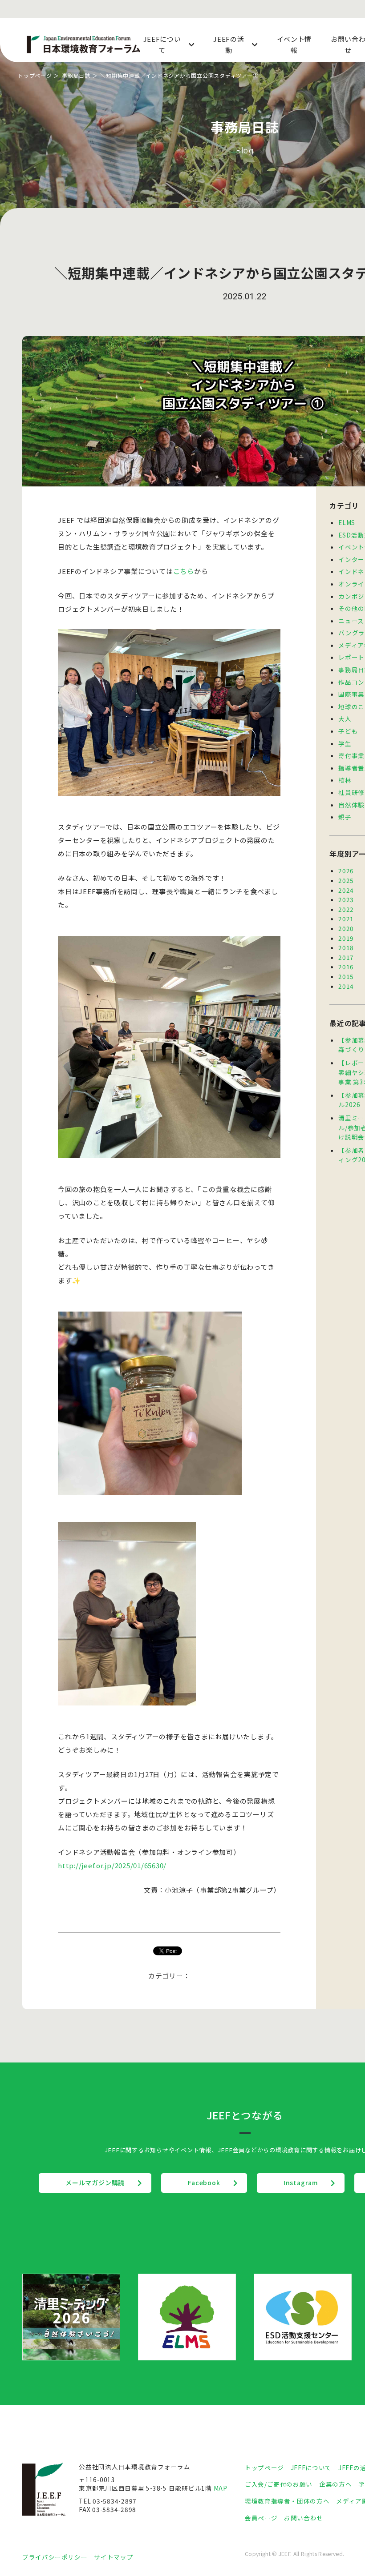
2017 (346, 957)
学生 (345, 743)
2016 (346, 967)
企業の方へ (335, 2484)
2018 (346, 947)
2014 (346, 986)
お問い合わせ (304, 2518)
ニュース (351, 621)
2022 (346, 909)
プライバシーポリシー (55, 2557)
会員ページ (261, 2518)
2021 (346, 919)
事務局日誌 (76, 75)
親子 (345, 817)
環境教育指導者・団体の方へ (287, 2501)
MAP (221, 2488)
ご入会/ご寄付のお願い (279, 2484)
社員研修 (351, 792)
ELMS (347, 522)
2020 (346, 928)
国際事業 (351, 694)
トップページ (35, 75)
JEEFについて (311, 2468)
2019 (346, 938)
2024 (346, 890)
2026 (346, 871)
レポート (351, 657)
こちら (184, 571)
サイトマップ (114, 2557)
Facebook (204, 2183)
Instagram (301, 2183)
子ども (348, 731)
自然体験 (351, 805)
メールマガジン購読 (95, 2183)
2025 (346, 880)
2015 (346, 976)
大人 (345, 718)
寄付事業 (351, 755)
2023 (346, 899)
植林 (345, 780)
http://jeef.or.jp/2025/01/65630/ (112, 1865)
